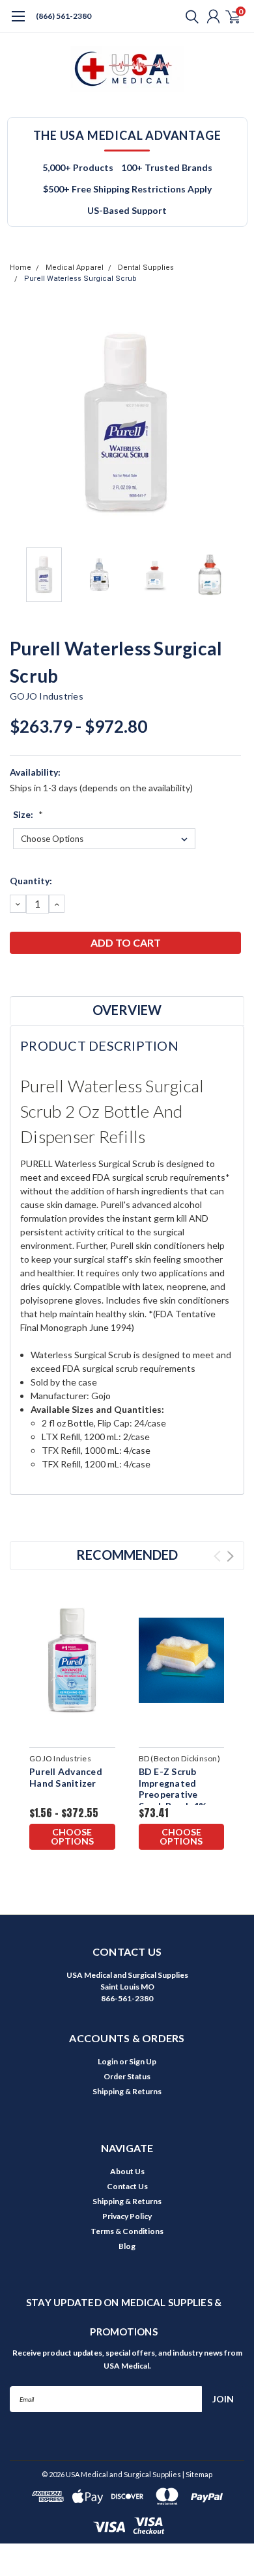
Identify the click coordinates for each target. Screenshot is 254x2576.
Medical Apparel (75, 268)
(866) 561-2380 (63, 16)
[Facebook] (16, 977)
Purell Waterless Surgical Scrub (80, 279)
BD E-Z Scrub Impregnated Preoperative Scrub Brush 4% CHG (173, 1794)
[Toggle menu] (18, 23)
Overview (127, 1010)
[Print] (49, 977)
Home (21, 268)
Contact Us (127, 2186)
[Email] (33, 977)
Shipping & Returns (127, 2091)
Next (231, 424)
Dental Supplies (146, 268)
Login (108, 2061)
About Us (127, 2171)
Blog (127, 2246)
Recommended (127, 1555)
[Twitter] (65, 977)
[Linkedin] (81, 977)
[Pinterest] (98, 977)
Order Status (127, 2076)
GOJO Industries (47, 696)
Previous (23, 424)
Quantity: (31, 881)
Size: (28, 814)
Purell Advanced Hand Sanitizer (66, 1777)
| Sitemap (197, 2474)
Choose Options (72, 1836)
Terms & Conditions (127, 2231)
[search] (189, 16)
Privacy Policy (127, 2216)
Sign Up (143, 2061)
